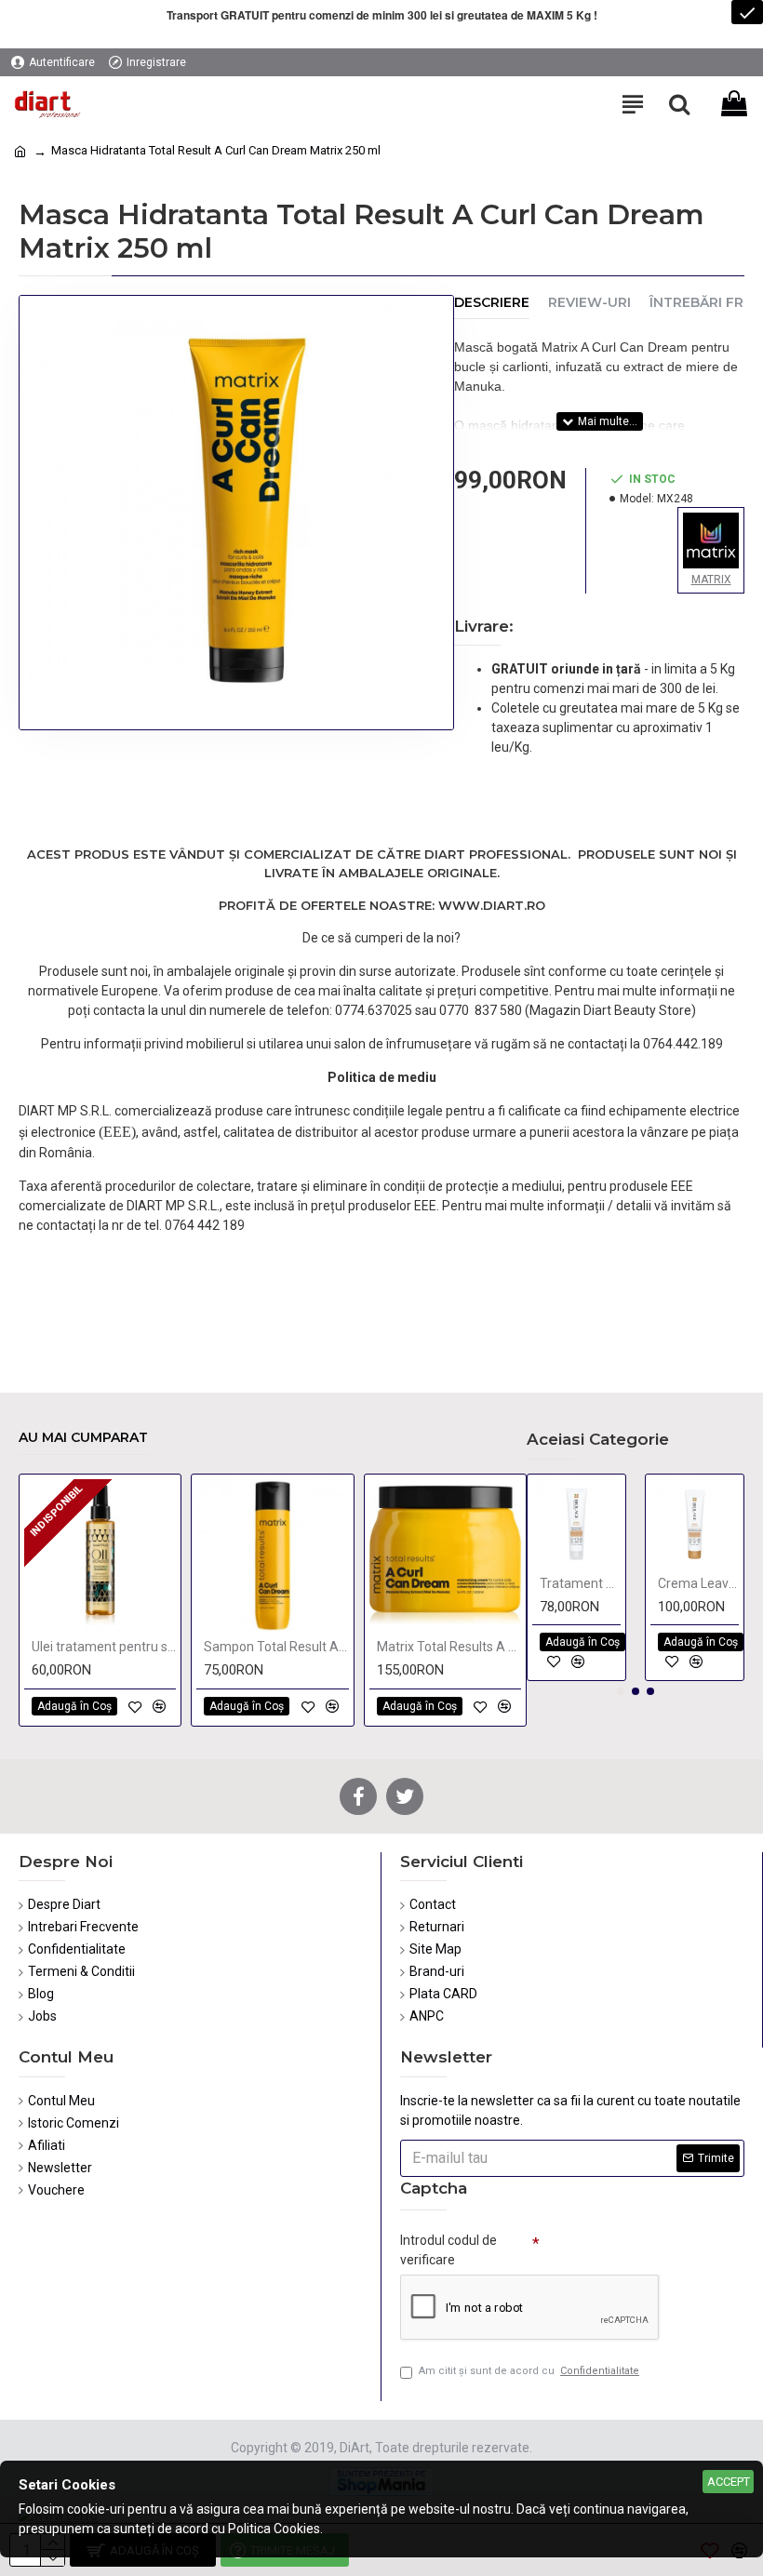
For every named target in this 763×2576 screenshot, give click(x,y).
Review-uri (589, 303)
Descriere (492, 303)
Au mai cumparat (83, 1438)
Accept (729, 2482)
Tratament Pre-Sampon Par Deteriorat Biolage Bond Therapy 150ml (580, 1583)
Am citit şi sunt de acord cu (529, 2371)
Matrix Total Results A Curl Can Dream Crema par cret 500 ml (449, 1647)
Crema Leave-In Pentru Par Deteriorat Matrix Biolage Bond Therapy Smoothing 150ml (698, 1583)
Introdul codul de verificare (448, 2250)
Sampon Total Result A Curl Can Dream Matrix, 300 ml (276, 1647)
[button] (621, 1691)
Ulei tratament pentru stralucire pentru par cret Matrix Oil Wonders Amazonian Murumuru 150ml (104, 1647)
